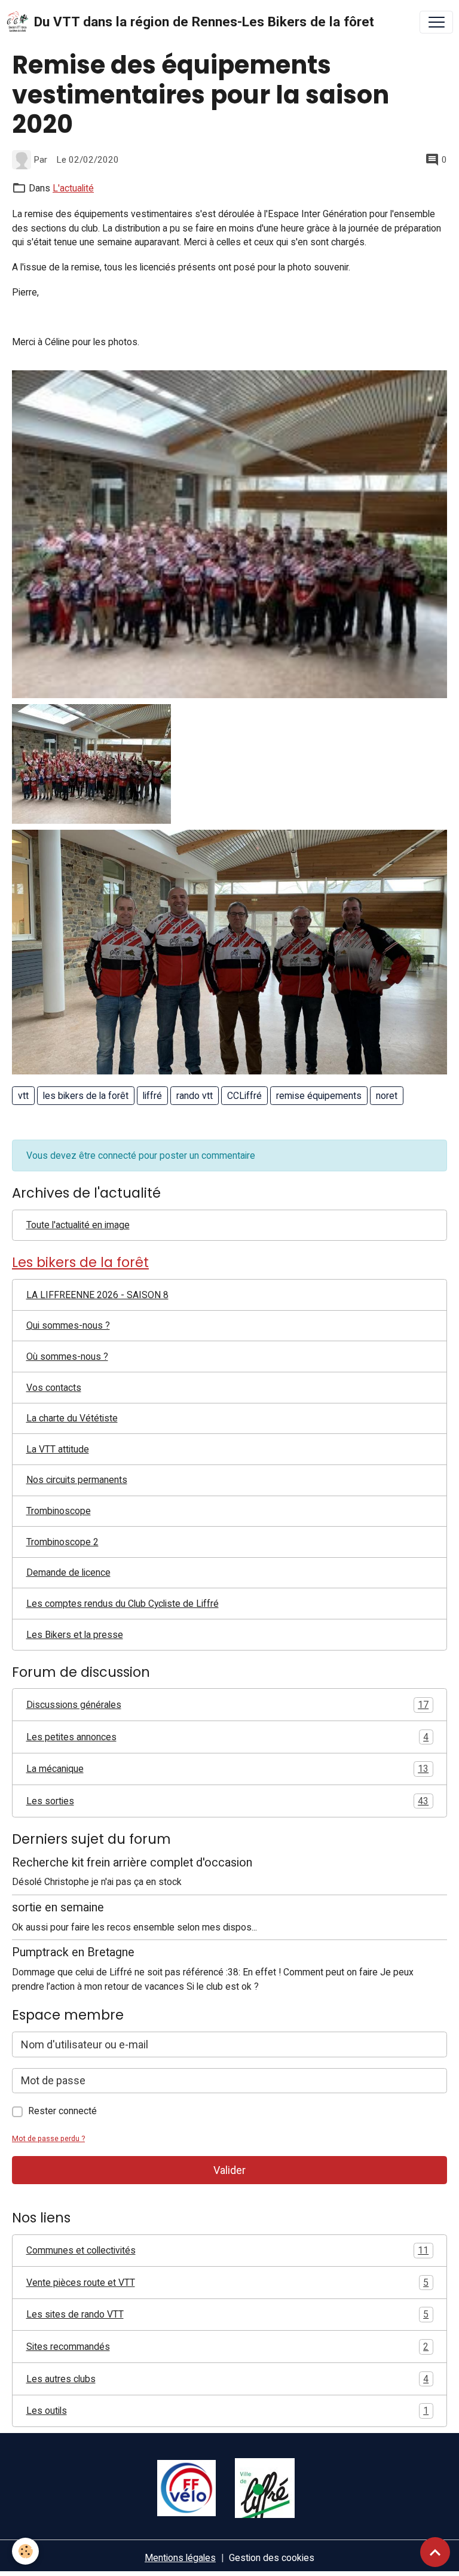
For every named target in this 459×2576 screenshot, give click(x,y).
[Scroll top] (435, 2552)
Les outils (228, 2411)
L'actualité (73, 188)
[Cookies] (25, 2551)
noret (387, 1096)
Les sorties (228, 1801)
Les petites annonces (228, 1737)
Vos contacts (54, 1388)
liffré (152, 1096)
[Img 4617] (229, 951)
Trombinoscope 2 (62, 1542)
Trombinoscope (59, 1511)
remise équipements (319, 1096)
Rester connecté (62, 2111)
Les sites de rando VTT (228, 2314)
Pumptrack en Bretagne (73, 1952)
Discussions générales (228, 1705)
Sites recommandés (228, 2347)
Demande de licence (68, 1572)
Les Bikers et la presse (75, 1635)
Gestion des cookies (272, 2558)
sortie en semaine (58, 1907)
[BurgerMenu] (436, 22)
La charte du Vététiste (72, 1418)
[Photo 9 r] (91, 763)
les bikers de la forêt (86, 1096)
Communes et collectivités (228, 2250)
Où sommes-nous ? (67, 1356)
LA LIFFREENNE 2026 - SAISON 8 (97, 1295)
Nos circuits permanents (77, 1480)
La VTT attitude (58, 1449)
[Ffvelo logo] (186, 2487)
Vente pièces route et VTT (228, 2283)
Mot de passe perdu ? (48, 2138)
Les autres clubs (228, 2379)
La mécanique (228, 1769)
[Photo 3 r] (229, 533)
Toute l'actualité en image (78, 1225)
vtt (23, 1096)
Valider (229, 2170)
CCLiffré (244, 1096)
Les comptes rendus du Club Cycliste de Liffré (123, 1604)
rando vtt (195, 1096)
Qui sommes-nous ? (68, 1325)
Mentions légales (180, 2558)
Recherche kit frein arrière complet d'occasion (132, 1863)
